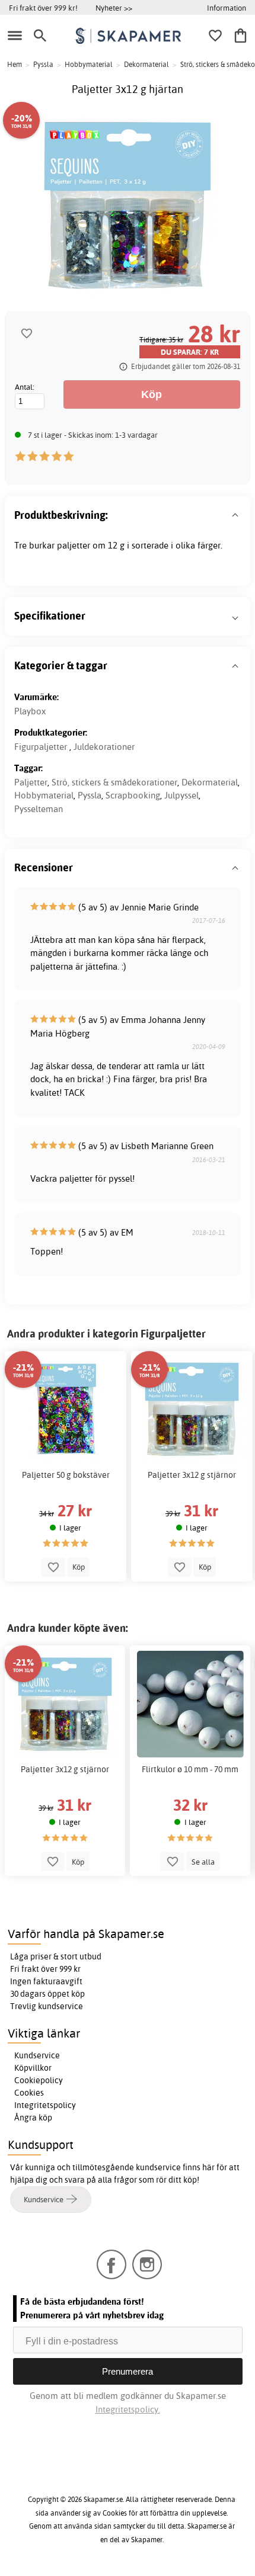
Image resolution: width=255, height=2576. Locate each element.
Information (227, 8)
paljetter (74, 545)
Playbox (30, 711)
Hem (15, 64)
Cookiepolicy (39, 2080)
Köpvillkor (33, 2068)
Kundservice (37, 2055)
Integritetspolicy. (128, 2409)
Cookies (29, 2093)
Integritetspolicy (45, 2105)
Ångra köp (33, 2118)
